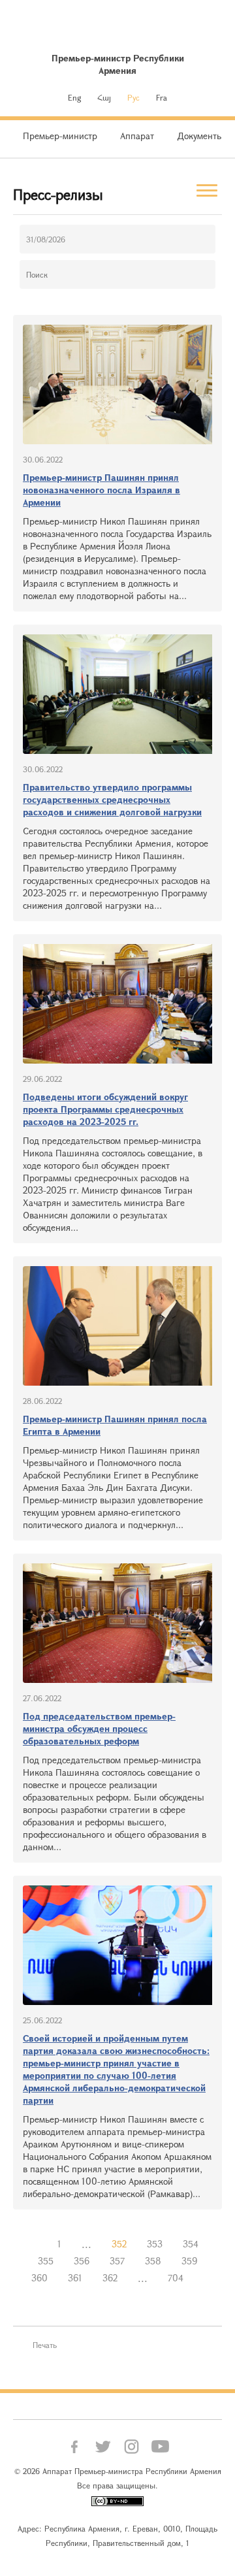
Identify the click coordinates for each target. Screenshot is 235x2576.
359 (189, 2261)
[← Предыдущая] (37, 2244)
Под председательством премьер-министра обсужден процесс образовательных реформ (99, 1728)
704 (176, 2278)
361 (75, 2278)
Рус (133, 97)
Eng (74, 97)
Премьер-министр (60, 136)
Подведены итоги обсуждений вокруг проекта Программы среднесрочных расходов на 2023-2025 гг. (105, 1109)
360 (39, 2278)
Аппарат (137, 136)
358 (153, 2261)
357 (117, 2261)
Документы (200, 136)
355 (46, 2261)
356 (82, 2261)
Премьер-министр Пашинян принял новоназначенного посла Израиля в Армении (102, 490)
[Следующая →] (204, 2278)
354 (191, 2244)
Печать (45, 2345)
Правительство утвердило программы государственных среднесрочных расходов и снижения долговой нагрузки (112, 799)
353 (155, 2244)
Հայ (104, 97)
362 (110, 2278)
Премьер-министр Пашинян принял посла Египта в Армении (115, 1425)
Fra (162, 97)
